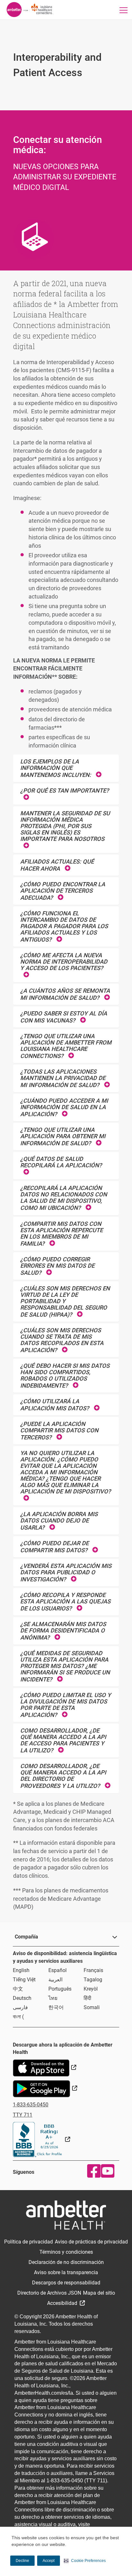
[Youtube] (106, 2171)
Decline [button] (22, 2561)
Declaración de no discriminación (66, 2262)
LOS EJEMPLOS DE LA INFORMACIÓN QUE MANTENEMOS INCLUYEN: (56, 768)
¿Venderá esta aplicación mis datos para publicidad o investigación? (66, 1573)
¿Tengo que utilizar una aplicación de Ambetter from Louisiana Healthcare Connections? (66, 1046)
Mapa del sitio (99, 2293)
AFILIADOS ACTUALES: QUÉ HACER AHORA (57, 865)
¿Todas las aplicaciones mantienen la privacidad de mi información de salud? (63, 1078)
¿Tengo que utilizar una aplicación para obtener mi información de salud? (63, 1136)
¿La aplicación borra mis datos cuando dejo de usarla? (59, 1521)
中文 (18, 1989)
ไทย (53, 1998)
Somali (92, 2007)
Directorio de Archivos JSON (49, 2293)
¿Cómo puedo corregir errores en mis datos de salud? (57, 1266)
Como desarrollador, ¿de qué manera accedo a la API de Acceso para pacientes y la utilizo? (63, 1740)
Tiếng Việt (24, 1980)
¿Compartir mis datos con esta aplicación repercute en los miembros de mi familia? (62, 1234)
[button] (85, 2561)
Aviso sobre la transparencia (66, 2272)
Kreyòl (91, 1989)
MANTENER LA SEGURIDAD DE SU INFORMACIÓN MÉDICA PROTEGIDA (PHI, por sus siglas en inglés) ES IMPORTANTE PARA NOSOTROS (65, 826)
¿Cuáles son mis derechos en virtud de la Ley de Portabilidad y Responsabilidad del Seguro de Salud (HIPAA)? (65, 1301)
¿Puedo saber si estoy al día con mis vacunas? (64, 1017)
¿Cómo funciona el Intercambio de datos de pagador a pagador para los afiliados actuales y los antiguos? (64, 926)
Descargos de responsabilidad (66, 2283)
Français (93, 1970)
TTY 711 (23, 2115)
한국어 (56, 2007)
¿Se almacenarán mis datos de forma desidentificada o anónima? (63, 1631)
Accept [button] (49, 2561)
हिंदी (87, 1998)
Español (58, 1970)
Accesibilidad (63, 2303)
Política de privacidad (29, 2242)
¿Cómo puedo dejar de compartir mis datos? (55, 1547)
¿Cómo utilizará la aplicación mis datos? (55, 1405)
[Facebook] (92, 2171)
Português (60, 1989)
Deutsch (22, 1998)
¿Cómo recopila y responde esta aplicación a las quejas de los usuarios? (65, 1602)
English (21, 1970)
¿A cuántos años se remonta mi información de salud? (65, 994)
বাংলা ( (18, 2017)
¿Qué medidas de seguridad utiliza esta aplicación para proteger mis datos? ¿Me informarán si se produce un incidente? (65, 1666)
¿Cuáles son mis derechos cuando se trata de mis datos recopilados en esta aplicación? (62, 1340)
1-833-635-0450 (31, 2105)
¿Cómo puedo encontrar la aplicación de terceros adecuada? (63, 891)
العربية (55, 1980)
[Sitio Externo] (41, 2139)
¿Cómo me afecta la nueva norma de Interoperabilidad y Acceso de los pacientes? (64, 962)
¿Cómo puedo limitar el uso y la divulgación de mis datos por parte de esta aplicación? (66, 1705)
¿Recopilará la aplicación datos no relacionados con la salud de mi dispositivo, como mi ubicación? (64, 1198)
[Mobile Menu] (124, 10)
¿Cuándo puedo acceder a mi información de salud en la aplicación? (64, 1107)
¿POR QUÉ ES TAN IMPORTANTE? (65, 791)
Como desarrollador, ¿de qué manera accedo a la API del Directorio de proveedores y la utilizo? (63, 1776)
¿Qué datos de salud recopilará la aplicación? (61, 1162)
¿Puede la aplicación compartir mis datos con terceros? (59, 1431)
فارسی (20, 2007)
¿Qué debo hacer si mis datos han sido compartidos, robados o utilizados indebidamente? (65, 1376)
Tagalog (93, 1980)
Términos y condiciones (66, 2252)
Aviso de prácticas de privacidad (91, 2242)
